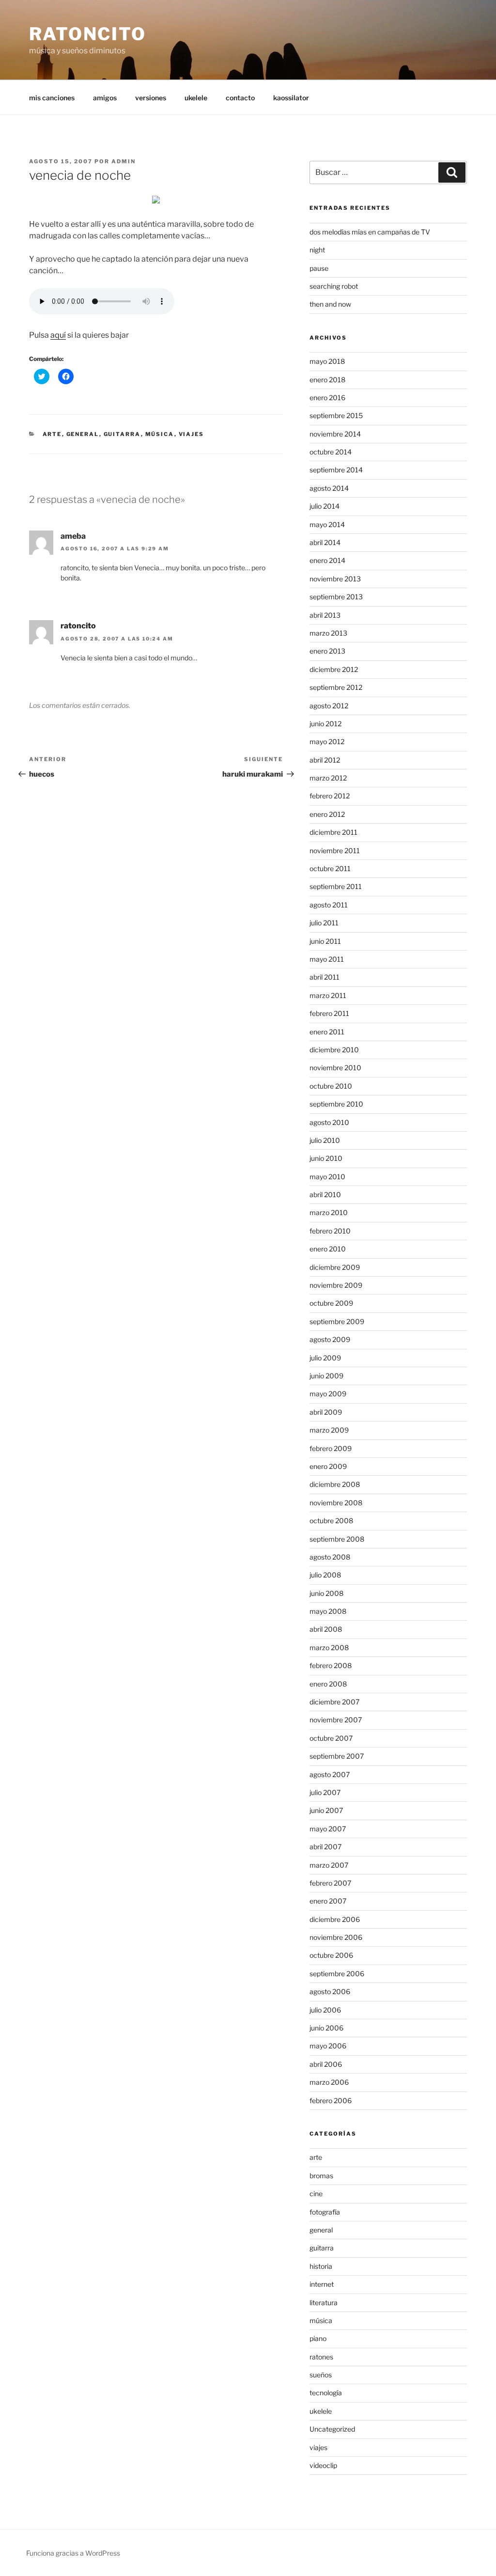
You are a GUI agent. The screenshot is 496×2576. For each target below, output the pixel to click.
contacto (240, 98)
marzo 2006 (329, 2082)
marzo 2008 (329, 1647)
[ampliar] (156, 201)
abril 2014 (325, 542)
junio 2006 (326, 2028)
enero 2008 (328, 1684)
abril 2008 (326, 1629)
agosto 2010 (329, 1122)
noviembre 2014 (335, 434)
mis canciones (52, 98)
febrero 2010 (330, 1231)
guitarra (122, 434)
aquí (58, 335)
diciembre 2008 (335, 1484)
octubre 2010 (331, 1086)
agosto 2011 (329, 905)
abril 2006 (326, 2064)
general (83, 434)
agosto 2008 (330, 1557)
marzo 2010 (329, 1212)
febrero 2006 (331, 2100)
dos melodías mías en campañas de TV (370, 232)
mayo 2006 (328, 2046)
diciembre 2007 (334, 1702)
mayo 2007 (328, 1829)
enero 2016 (327, 398)
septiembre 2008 (337, 1539)
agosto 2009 (330, 1339)
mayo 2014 (327, 524)
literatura (324, 2303)
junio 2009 (326, 1376)
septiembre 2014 (336, 470)
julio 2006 (325, 2010)
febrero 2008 (331, 1665)
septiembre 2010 (336, 1104)
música (160, 434)
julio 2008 (325, 1575)
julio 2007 (325, 1792)
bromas (321, 2176)
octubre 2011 (330, 868)
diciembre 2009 (335, 1267)
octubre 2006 (331, 1955)
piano (318, 2338)
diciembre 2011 (333, 832)
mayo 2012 (327, 742)
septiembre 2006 (337, 1974)
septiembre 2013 (336, 597)
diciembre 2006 (335, 1919)
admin (124, 161)
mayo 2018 (327, 361)
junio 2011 (325, 941)
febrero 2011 (329, 1013)
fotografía (325, 2212)
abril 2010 (325, 1194)
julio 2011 (324, 923)
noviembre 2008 (336, 1503)
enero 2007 (328, 1901)
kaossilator (291, 98)
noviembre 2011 (335, 851)
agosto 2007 (330, 1774)
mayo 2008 (328, 1611)
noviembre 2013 (335, 579)
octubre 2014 (331, 452)
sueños (321, 2375)
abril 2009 (326, 1412)
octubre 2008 (331, 1521)
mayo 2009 (328, 1394)
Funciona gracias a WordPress (73, 2553)
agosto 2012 (329, 706)
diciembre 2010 (334, 1050)
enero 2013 (327, 651)
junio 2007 (326, 1810)
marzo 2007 (329, 1865)
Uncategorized (332, 2429)
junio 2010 (326, 1158)
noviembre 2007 (336, 1720)
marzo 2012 (328, 778)
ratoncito (88, 34)
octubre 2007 (331, 1738)
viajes (192, 434)
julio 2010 (325, 1140)
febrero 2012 (330, 796)
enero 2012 (327, 814)
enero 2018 (327, 380)
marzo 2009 (329, 1430)
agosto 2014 (329, 488)
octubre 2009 (331, 1303)
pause (319, 268)
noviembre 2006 (336, 1937)
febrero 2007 (330, 1883)
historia (321, 2266)
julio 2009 (325, 1358)
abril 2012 (325, 760)
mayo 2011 (327, 959)
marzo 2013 (328, 633)
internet (322, 2284)
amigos (105, 98)
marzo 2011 (328, 995)
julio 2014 (325, 506)
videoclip (323, 2465)
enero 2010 (328, 1249)
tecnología (326, 2393)
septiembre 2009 (337, 1321)
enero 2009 (328, 1466)
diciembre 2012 (334, 669)
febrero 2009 (331, 1448)
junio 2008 (326, 1593)
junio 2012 (325, 724)
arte (52, 434)
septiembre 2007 (337, 1756)
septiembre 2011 (336, 886)
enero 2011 (327, 1032)
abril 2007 (325, 1847)
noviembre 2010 (335, 1068)
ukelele (196, 98)
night (317, 250)
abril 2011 (325, 977)
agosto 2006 (330, 1991)
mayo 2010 (327, 1177)
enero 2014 (327, 560)
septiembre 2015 (336, 415)
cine (316, 2194)
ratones (321, 2357)
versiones (151, 98)
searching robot (334, 286)
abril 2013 (325, 615)
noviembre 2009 (336, 1285)
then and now (330, 304)
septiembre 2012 (336, 687)
